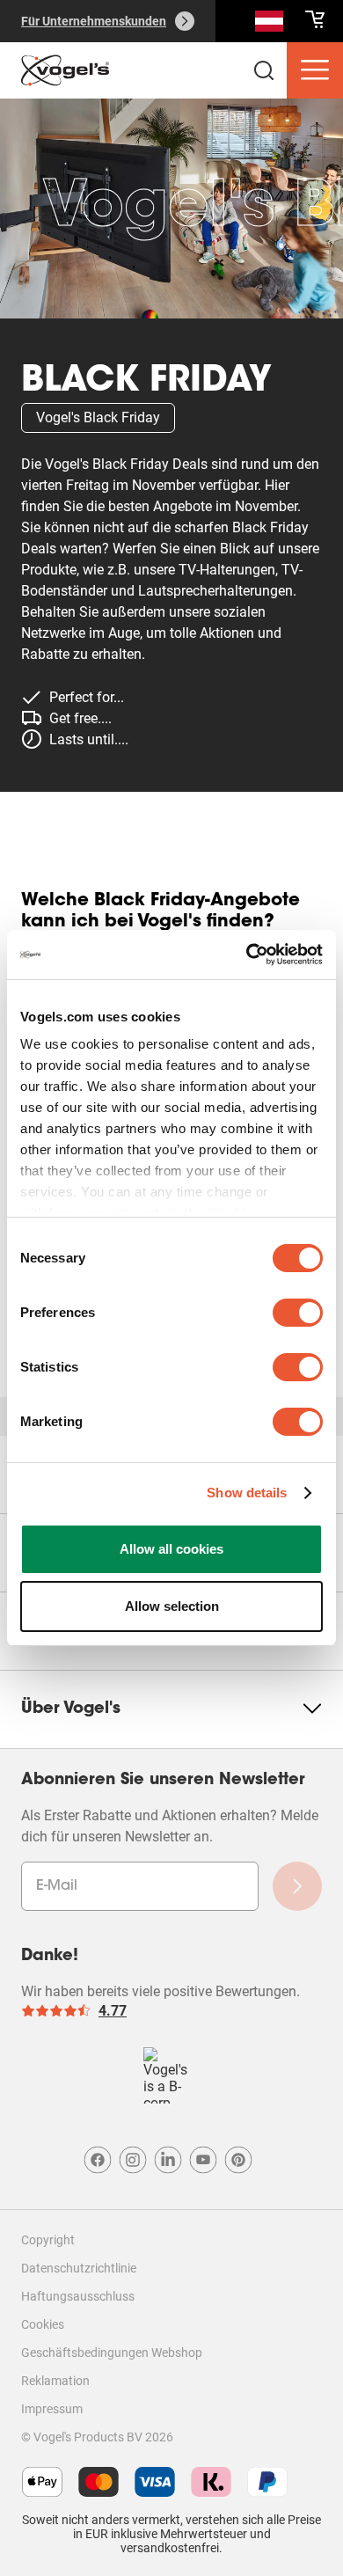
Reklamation (55, 2381)
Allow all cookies (171, 1549)
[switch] (298, 1313)
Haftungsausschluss (78, 2296)
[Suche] (269, 25)
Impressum (52, 2409)
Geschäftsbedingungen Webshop (112, 2353)
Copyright (48, 2240)
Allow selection (172, 1606)
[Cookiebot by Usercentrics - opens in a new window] (247, 955)
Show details (247, 1493)
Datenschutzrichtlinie (79, 2268)
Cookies (43, 2324)
